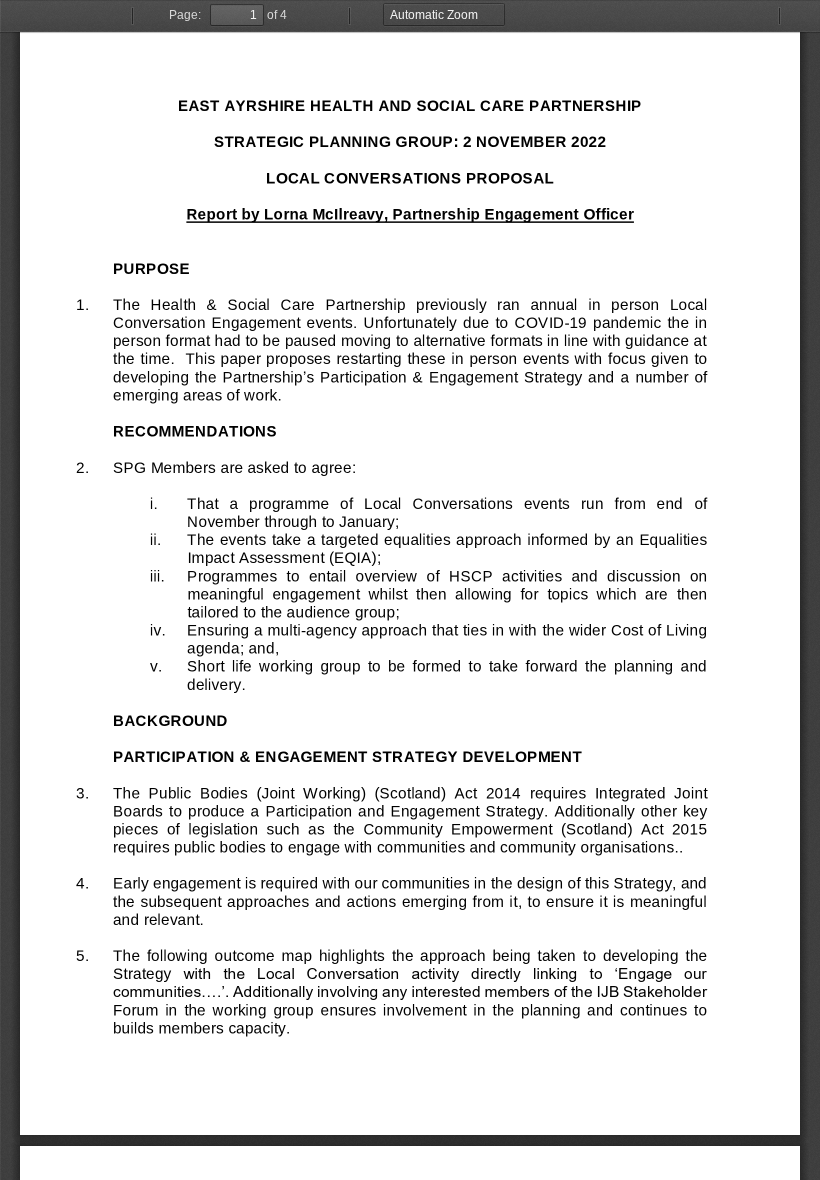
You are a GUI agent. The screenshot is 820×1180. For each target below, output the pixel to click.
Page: (185, 15)
